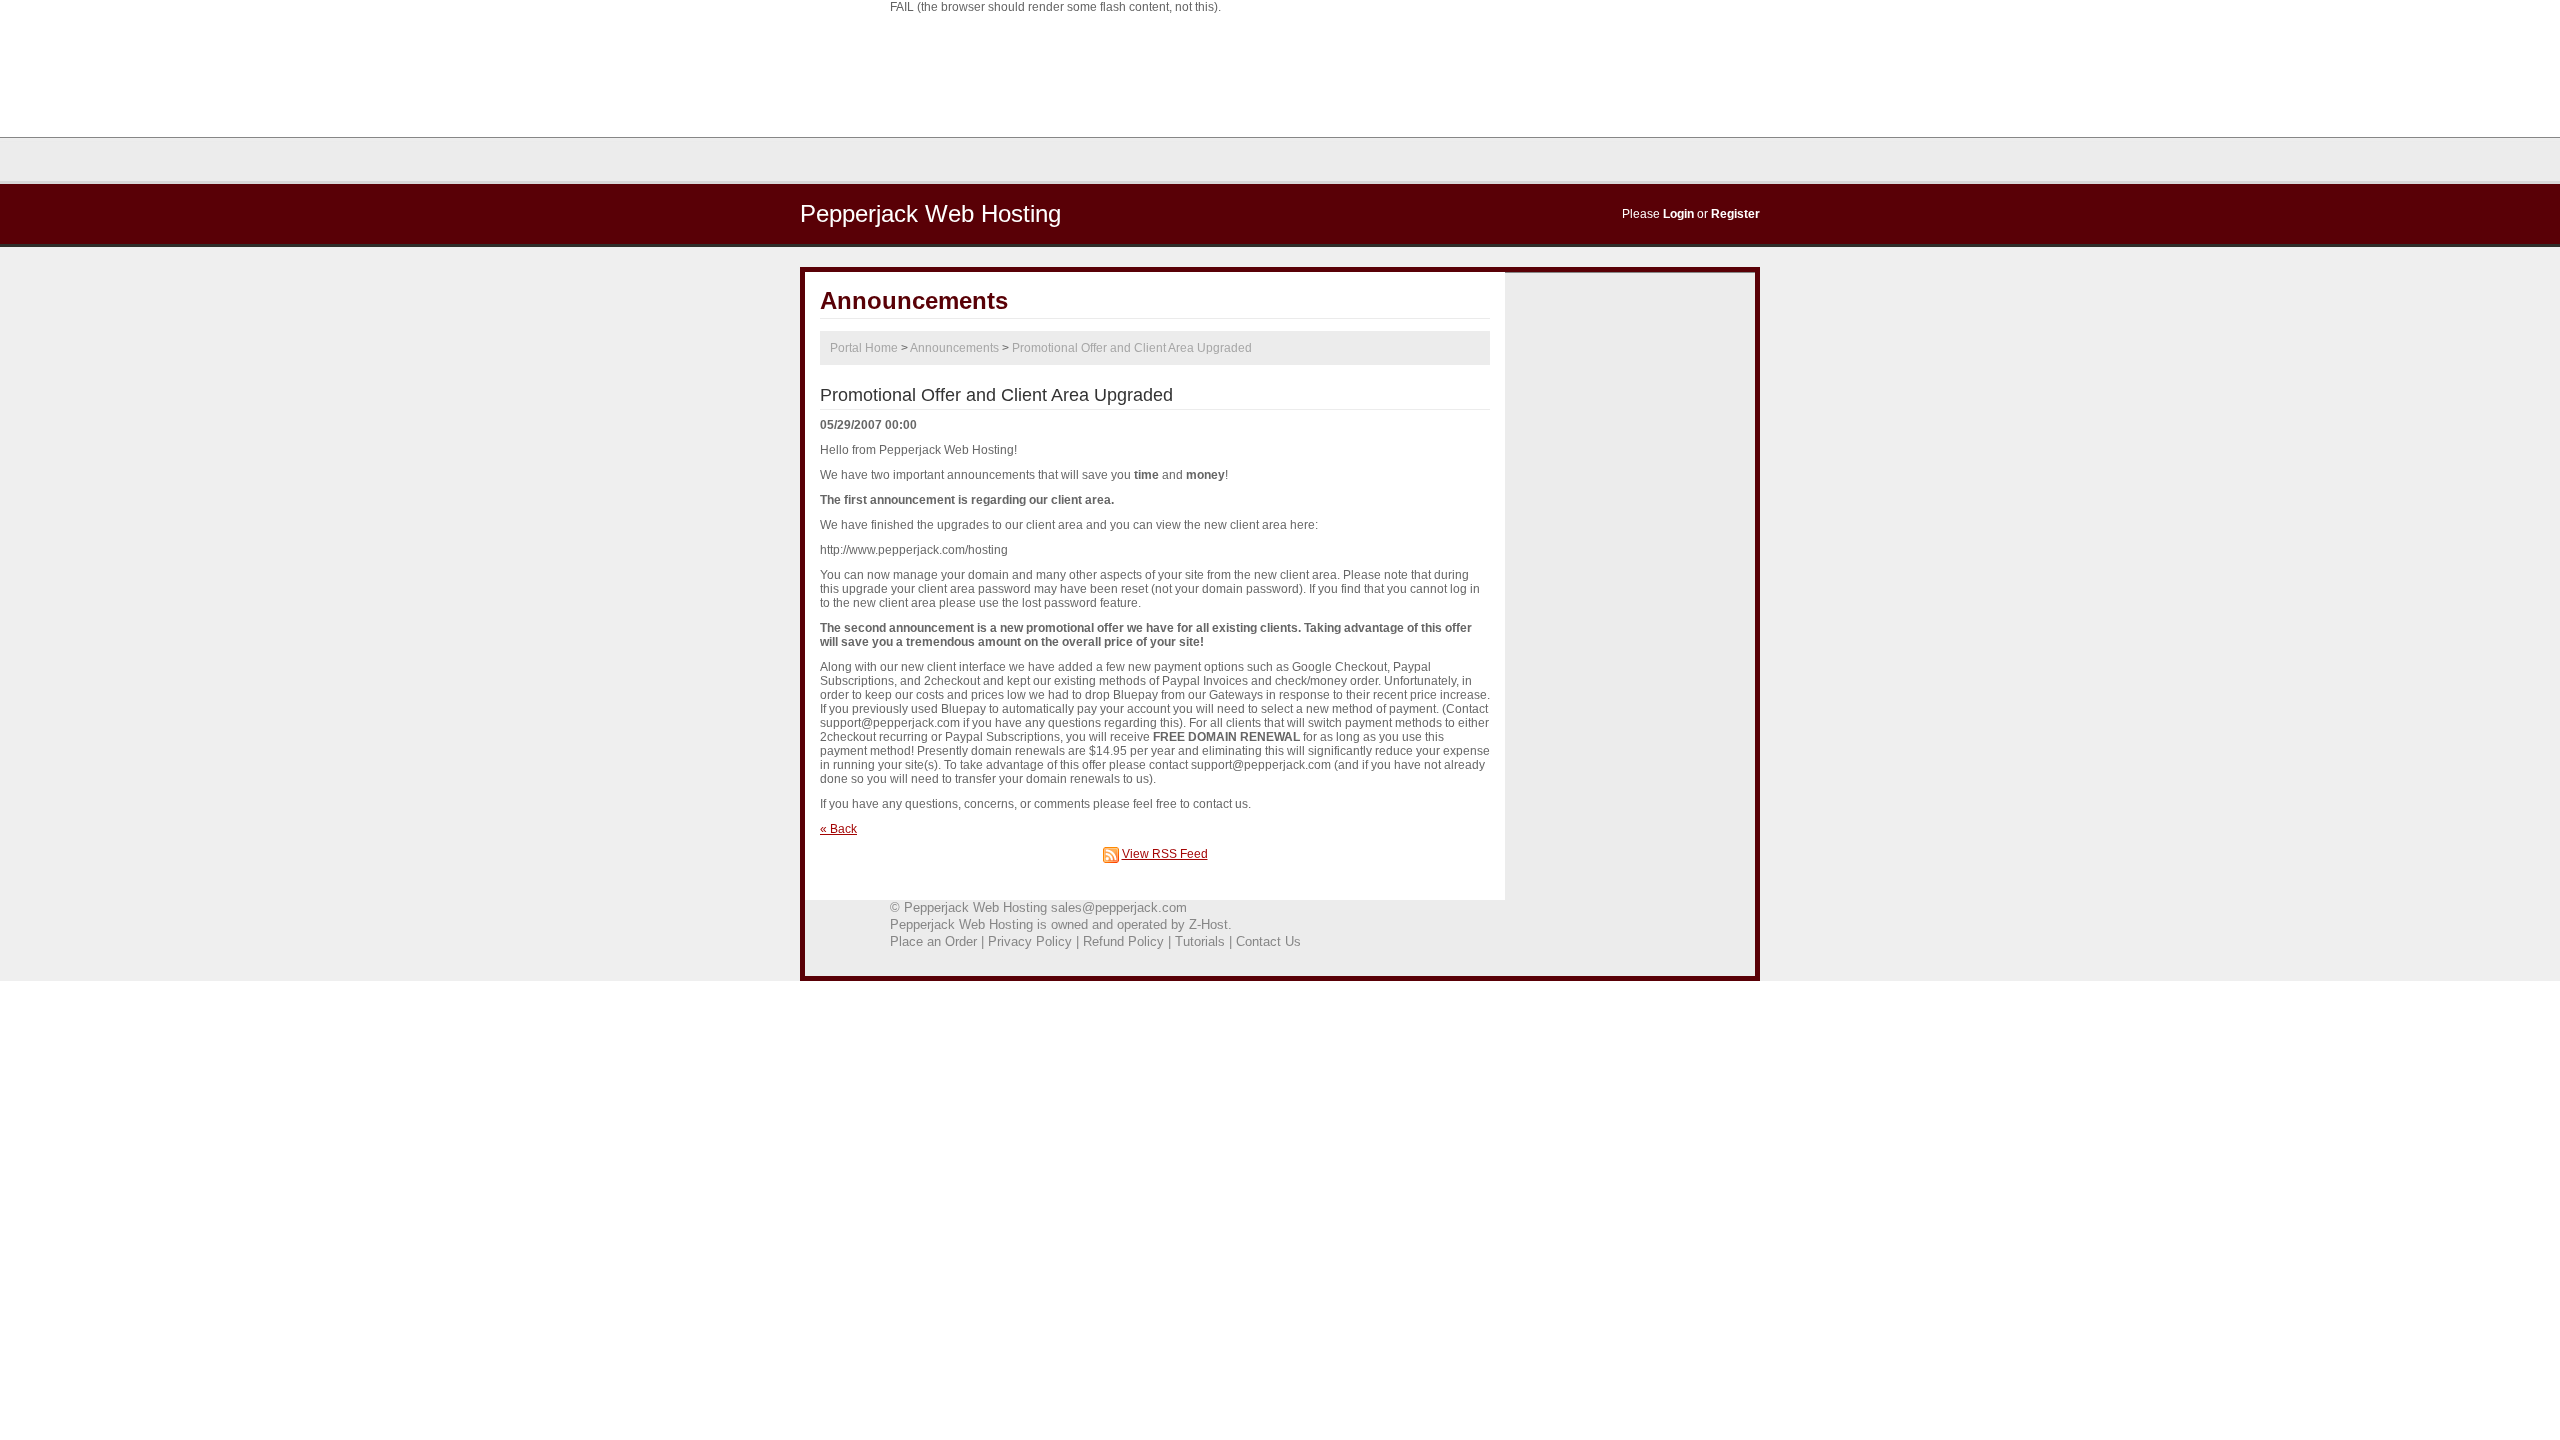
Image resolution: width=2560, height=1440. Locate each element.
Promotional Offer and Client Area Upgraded (1132, 348)
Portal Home (864, 348)
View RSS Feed (1165, 854)
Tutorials (1200, 941)
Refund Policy (1123, 941)
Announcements (954, 348)
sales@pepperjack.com (1119, 907)
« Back (838, 829)
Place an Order (933, 941)
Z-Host (1208, 924)
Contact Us (1268, 941)
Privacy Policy (1030, 941)
